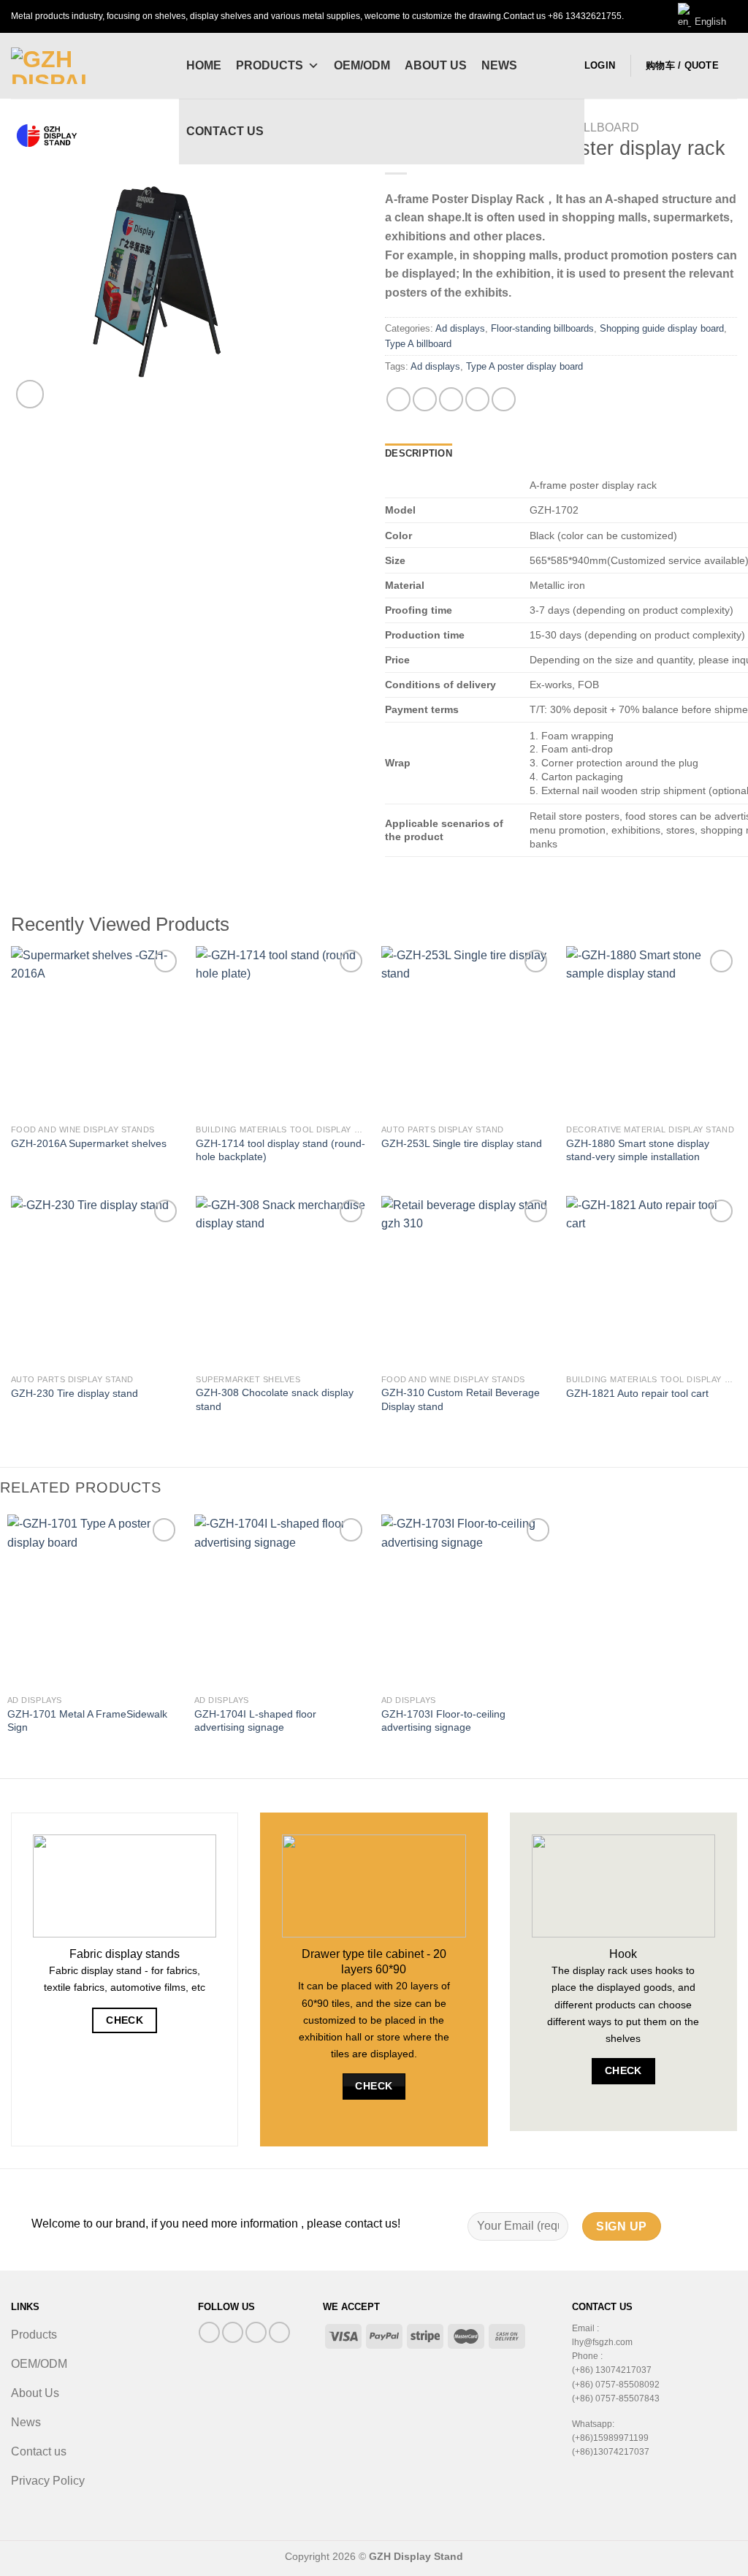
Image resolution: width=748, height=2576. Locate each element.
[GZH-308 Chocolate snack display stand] (281, 1281)
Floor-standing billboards (542, 328)
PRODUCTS (270, 65)
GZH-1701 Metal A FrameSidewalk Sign (87, 1721)
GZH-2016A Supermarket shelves (89, 1143)
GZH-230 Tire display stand (75, 1393)
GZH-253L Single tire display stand (462, 1143)
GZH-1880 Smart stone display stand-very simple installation (638, 1150)
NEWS (499, 65)
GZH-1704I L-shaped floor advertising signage (255, 1721)
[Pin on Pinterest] (477, 399)
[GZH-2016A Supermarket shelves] (96, 1032)
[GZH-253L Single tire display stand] (467, 1032)
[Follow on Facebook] (209, 2332)
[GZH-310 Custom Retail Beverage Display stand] (467, 1281)
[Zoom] (30, 394)
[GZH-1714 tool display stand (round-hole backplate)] (281, 1032)
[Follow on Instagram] (233, 2332)
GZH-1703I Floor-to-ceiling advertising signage (443, 1721)
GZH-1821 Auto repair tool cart (637, 1393)
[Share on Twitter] (425, 399)
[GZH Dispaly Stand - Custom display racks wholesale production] (84, 66)
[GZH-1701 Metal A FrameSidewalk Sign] (93, 1601)
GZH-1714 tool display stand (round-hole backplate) (280, 1150)
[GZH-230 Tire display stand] (96, 1281)
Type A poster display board (524, 366)
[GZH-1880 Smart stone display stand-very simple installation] (652, 1032)
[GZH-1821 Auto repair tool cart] (652, 1281)
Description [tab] (419, 453)
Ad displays (460, 328)
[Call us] (256, 2332)
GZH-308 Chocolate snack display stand (275, 1399)
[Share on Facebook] (398, 399)
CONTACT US (225, 131)
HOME (204, 65)
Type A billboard (418, 344)
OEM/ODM (362, 65)
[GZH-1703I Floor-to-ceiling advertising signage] (467, 1601)
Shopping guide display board (662, 328)
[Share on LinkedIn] (504, 399)
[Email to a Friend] (451, 399)
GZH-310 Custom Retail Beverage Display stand (461, 1399)
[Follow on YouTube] (279, 2332)
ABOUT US (436, 65)
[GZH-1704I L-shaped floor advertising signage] (280, 1601)
